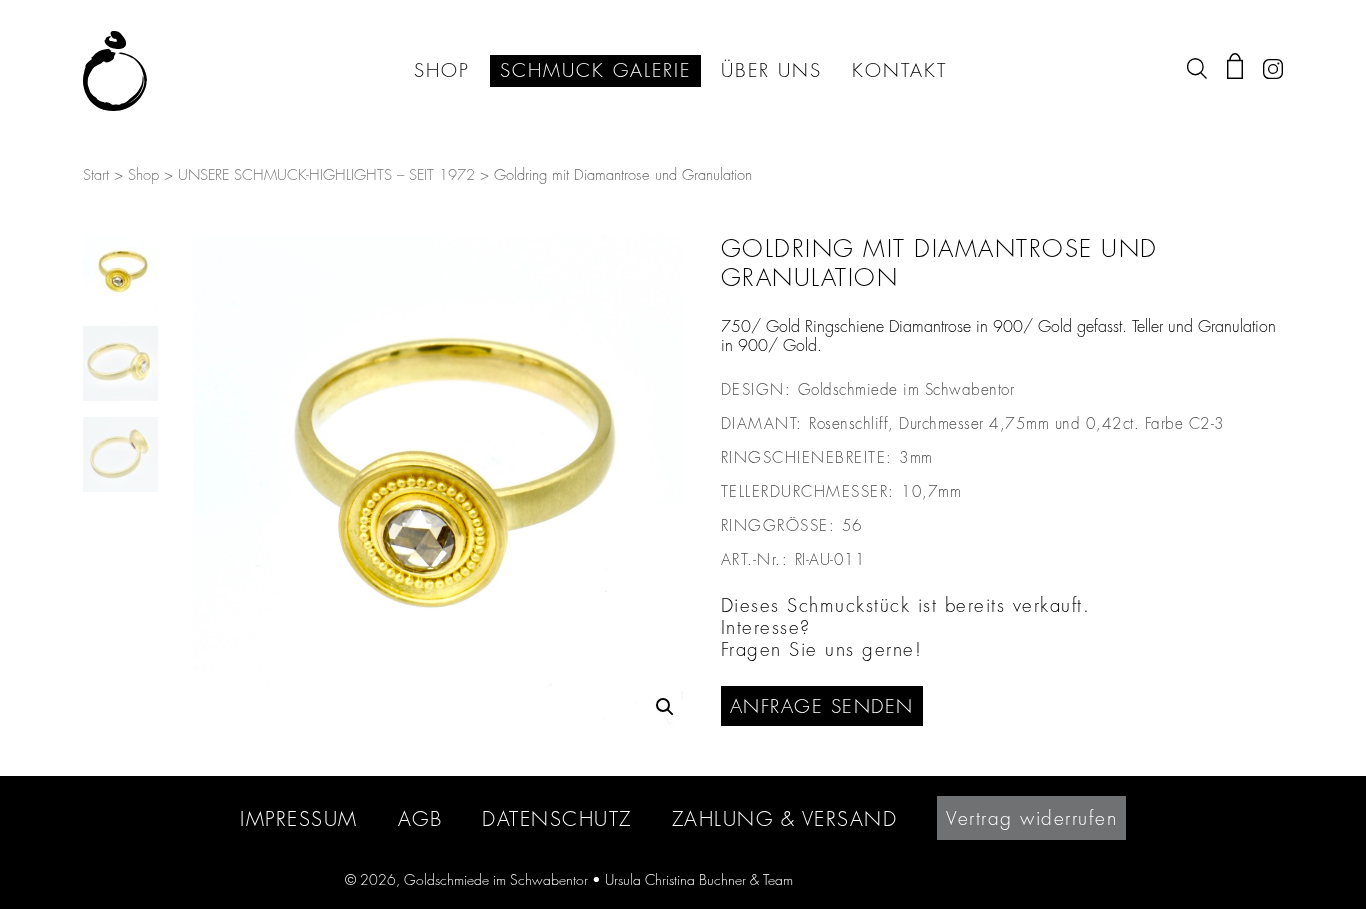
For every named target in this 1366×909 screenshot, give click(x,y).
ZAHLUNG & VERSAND (785, 818)
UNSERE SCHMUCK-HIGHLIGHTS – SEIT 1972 (326, 175)
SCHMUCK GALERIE (595, 71)
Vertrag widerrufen (1031, 818)
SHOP (442, 71)
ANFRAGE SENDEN (822, 706)
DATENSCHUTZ (557, 818)
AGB (420, 818)
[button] (665, 707)
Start (96, 175)
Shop (143, 175)
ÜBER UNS (771, 71)
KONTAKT (899, 71)
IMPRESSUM (299, 818)
